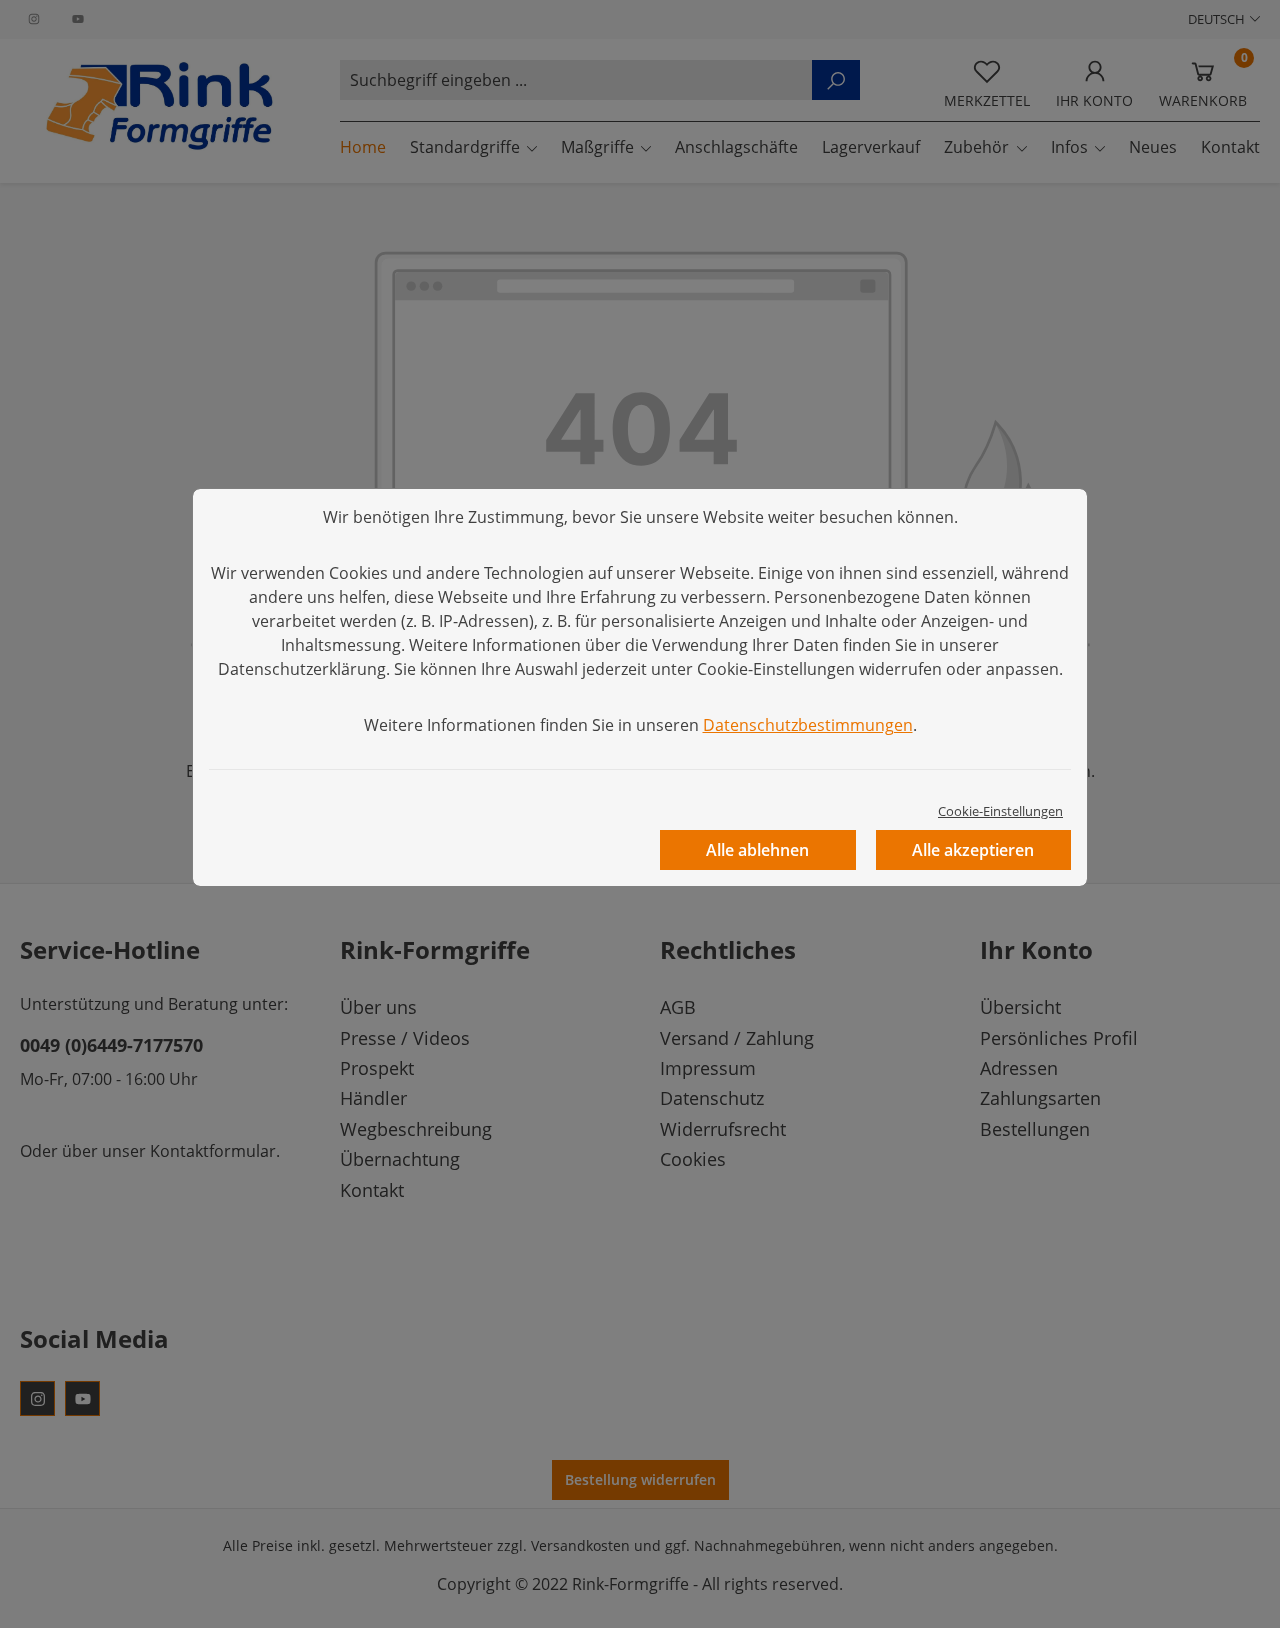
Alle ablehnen (757, 850)
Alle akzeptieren (973, 850)
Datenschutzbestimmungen (808, 725)
